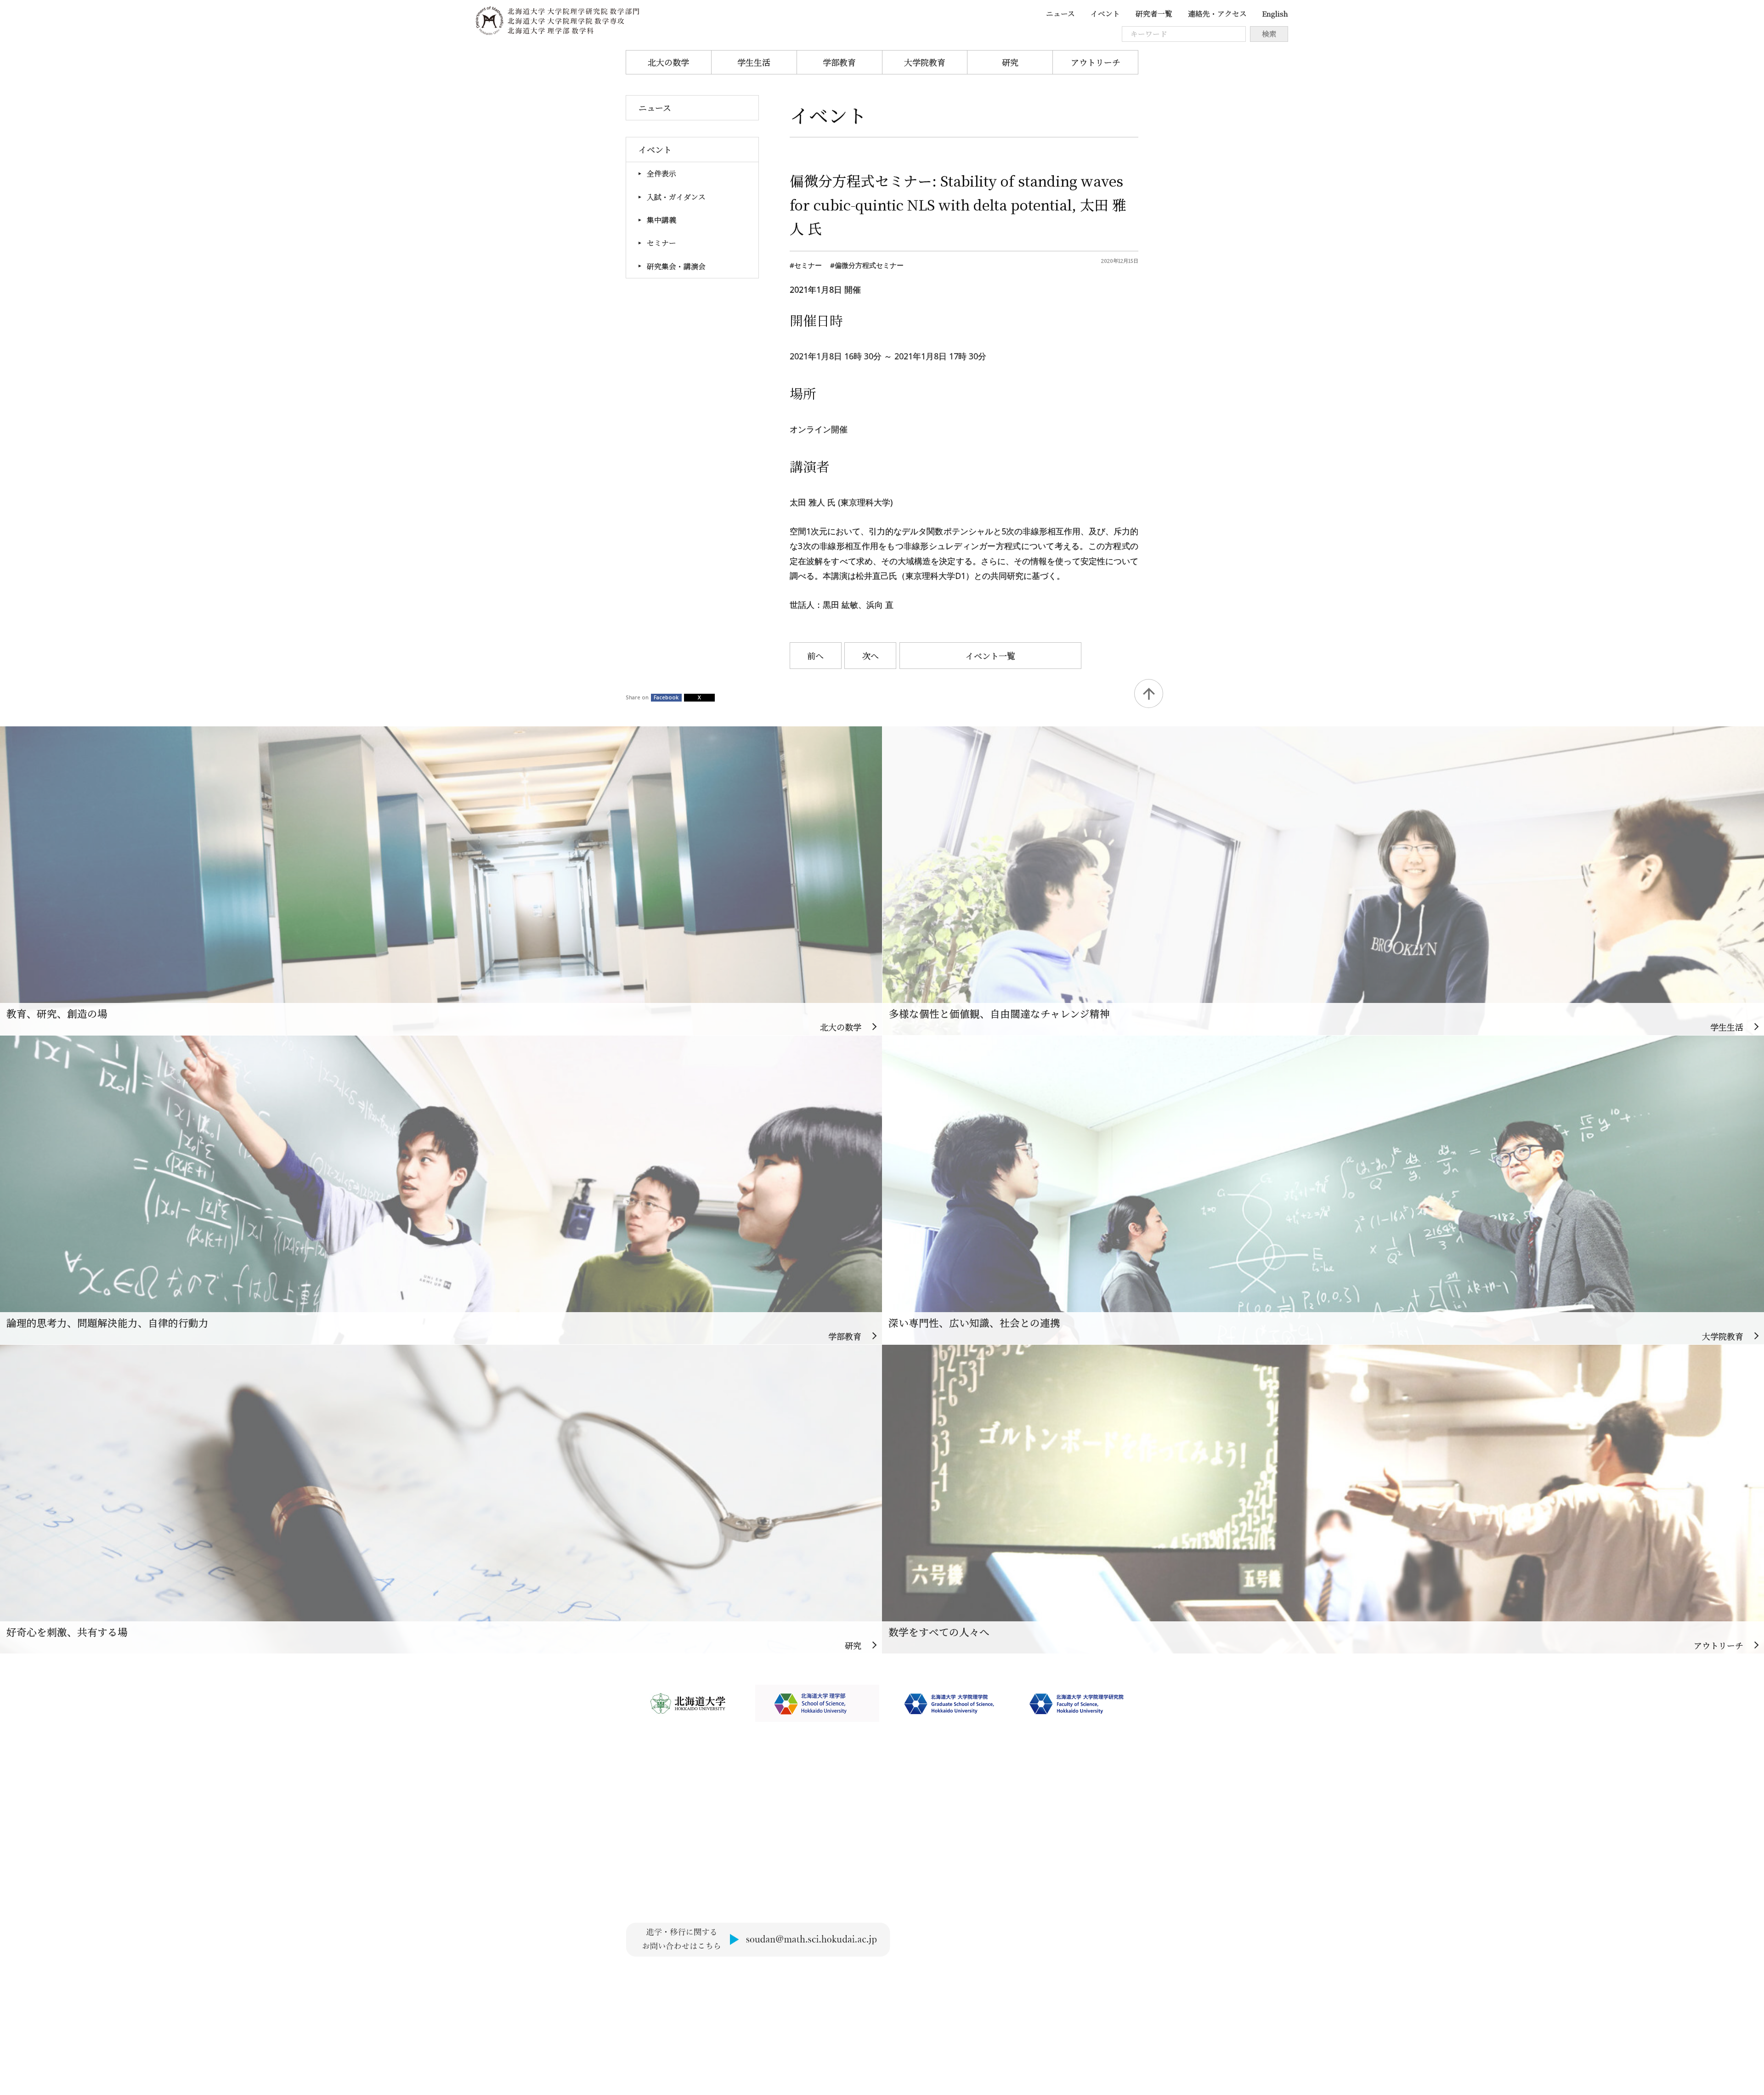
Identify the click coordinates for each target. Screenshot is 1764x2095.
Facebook (666, 697)
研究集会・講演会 (676, 266)
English (1275, 14)
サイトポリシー (654, 1976)
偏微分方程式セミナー (869, 265)
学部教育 (839, 62)
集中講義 (661, 220)
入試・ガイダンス (676, 197)
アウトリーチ (1096, 62)
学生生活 (754, 62)
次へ (871, 656)
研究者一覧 (1154, 14)
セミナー (661, 243)
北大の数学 (668, 62)
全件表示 (661, 173)
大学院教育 (925, 62)
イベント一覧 (990, 656)
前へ (815, 656)
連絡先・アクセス (1217, 14)
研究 (1010, 62)
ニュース (1060, 14)
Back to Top (1149, 694)
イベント (1105, 14)
